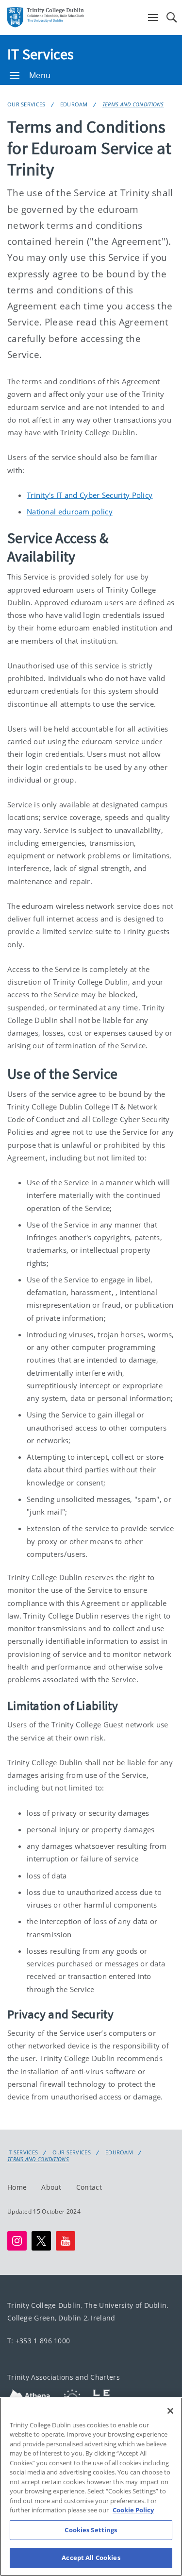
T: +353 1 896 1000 (39, 2341)
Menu (40, 75)
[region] (91, 2487)
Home (17, 2187)
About (51, 2187)
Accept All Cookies (91, 2558)
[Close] (170, 2411)
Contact (89, 2187)
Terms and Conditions (133, 104)
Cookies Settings (91, 2530)
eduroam (74, 104)
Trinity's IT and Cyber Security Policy (90, 495)
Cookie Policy (133, 2510)
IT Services (41, 54)
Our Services (26, 104)
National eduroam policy (70, 512)
